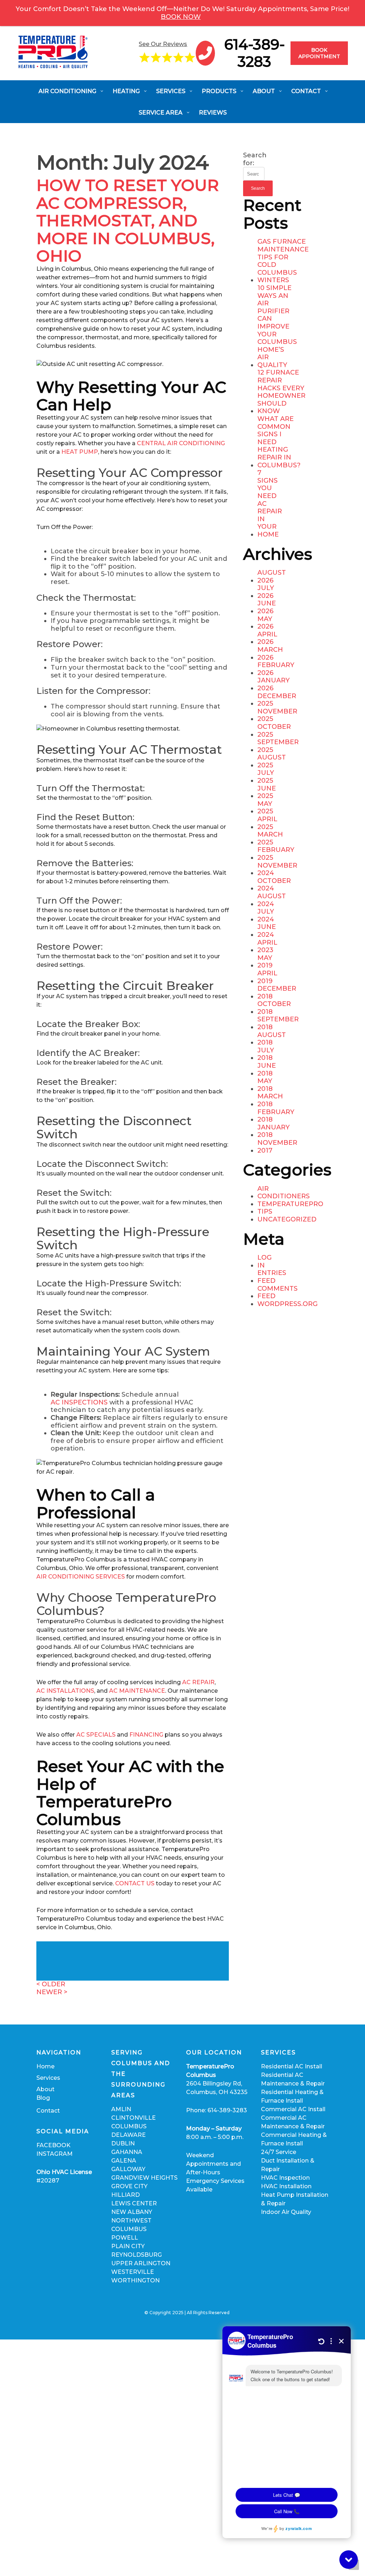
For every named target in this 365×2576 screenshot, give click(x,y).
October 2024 (274, 885)
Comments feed (277, 1293)
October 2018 (274, 1008)
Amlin (121, 2109)
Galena (124, 2161)
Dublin (123, 2143)
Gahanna (127, 2152)
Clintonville (133, 2118)
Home (45, 2066)
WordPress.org (287, 1304)
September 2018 (278, 1023)
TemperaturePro (290, 1204)
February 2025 (276, 854)
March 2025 (270, 839)
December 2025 (277, 700)
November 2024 (277, 870)
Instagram (55, 2154)
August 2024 (272, 900)
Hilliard (125, 2195)
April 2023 (267, 947)
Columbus (129, 2126)
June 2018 (267, 1070)
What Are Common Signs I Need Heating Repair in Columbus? (279, 442)
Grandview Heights (144, 2178)
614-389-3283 (255, 53)
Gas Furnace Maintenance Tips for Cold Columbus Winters (283, 261)
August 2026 (272, 577)
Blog (43, 2098)
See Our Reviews (163, 44)
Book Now (181, 17)
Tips (265, 1212)
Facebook (53, 2145)
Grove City (129, 2186)
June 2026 (267, 607)
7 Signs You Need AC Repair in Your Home (270, 504)
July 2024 (266, 916)
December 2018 (277, 993)
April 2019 (267, 977)
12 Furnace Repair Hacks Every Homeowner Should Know (281, 392)
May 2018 (265, 1085)
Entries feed (272, 1277)
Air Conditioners (284, 1193)
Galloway (128, 2169)
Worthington (135, 2280)
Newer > (52, 1992)
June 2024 (267, 931)
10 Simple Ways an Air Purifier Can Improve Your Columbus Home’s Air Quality (277, 327)
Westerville (133, 2272)
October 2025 (274, 731)
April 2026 (267, 638)
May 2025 (265, 808)
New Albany (132, 2212)
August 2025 (272, 761)
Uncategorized (287, 1220)
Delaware (128, 2135)
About (45, 2089)
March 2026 (270, 654)
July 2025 (266, 777)
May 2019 (265, 962)
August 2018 (272, 1039)
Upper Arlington (141, 2263)
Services (48, 2078)
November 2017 (277, 1147)
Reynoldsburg (137, 2255)
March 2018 (270, 1100)
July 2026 (266, 592)
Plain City (128, 2246)
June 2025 (267, 792)
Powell (125, 2238)
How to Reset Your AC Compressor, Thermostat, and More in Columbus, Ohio (128, 220)
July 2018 (266, 1054)
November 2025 (277, 715)
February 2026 (276, 669)
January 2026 (274, 684)
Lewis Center (134, 2203)
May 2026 (265, 623)
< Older (51, 1984)
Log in (264, 1262)
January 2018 (274, 1131)
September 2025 (278, 746)
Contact (48, 2111)
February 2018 (276, 1116)
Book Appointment (319, 53)
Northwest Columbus (131, 2225)
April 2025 (267, 823)
